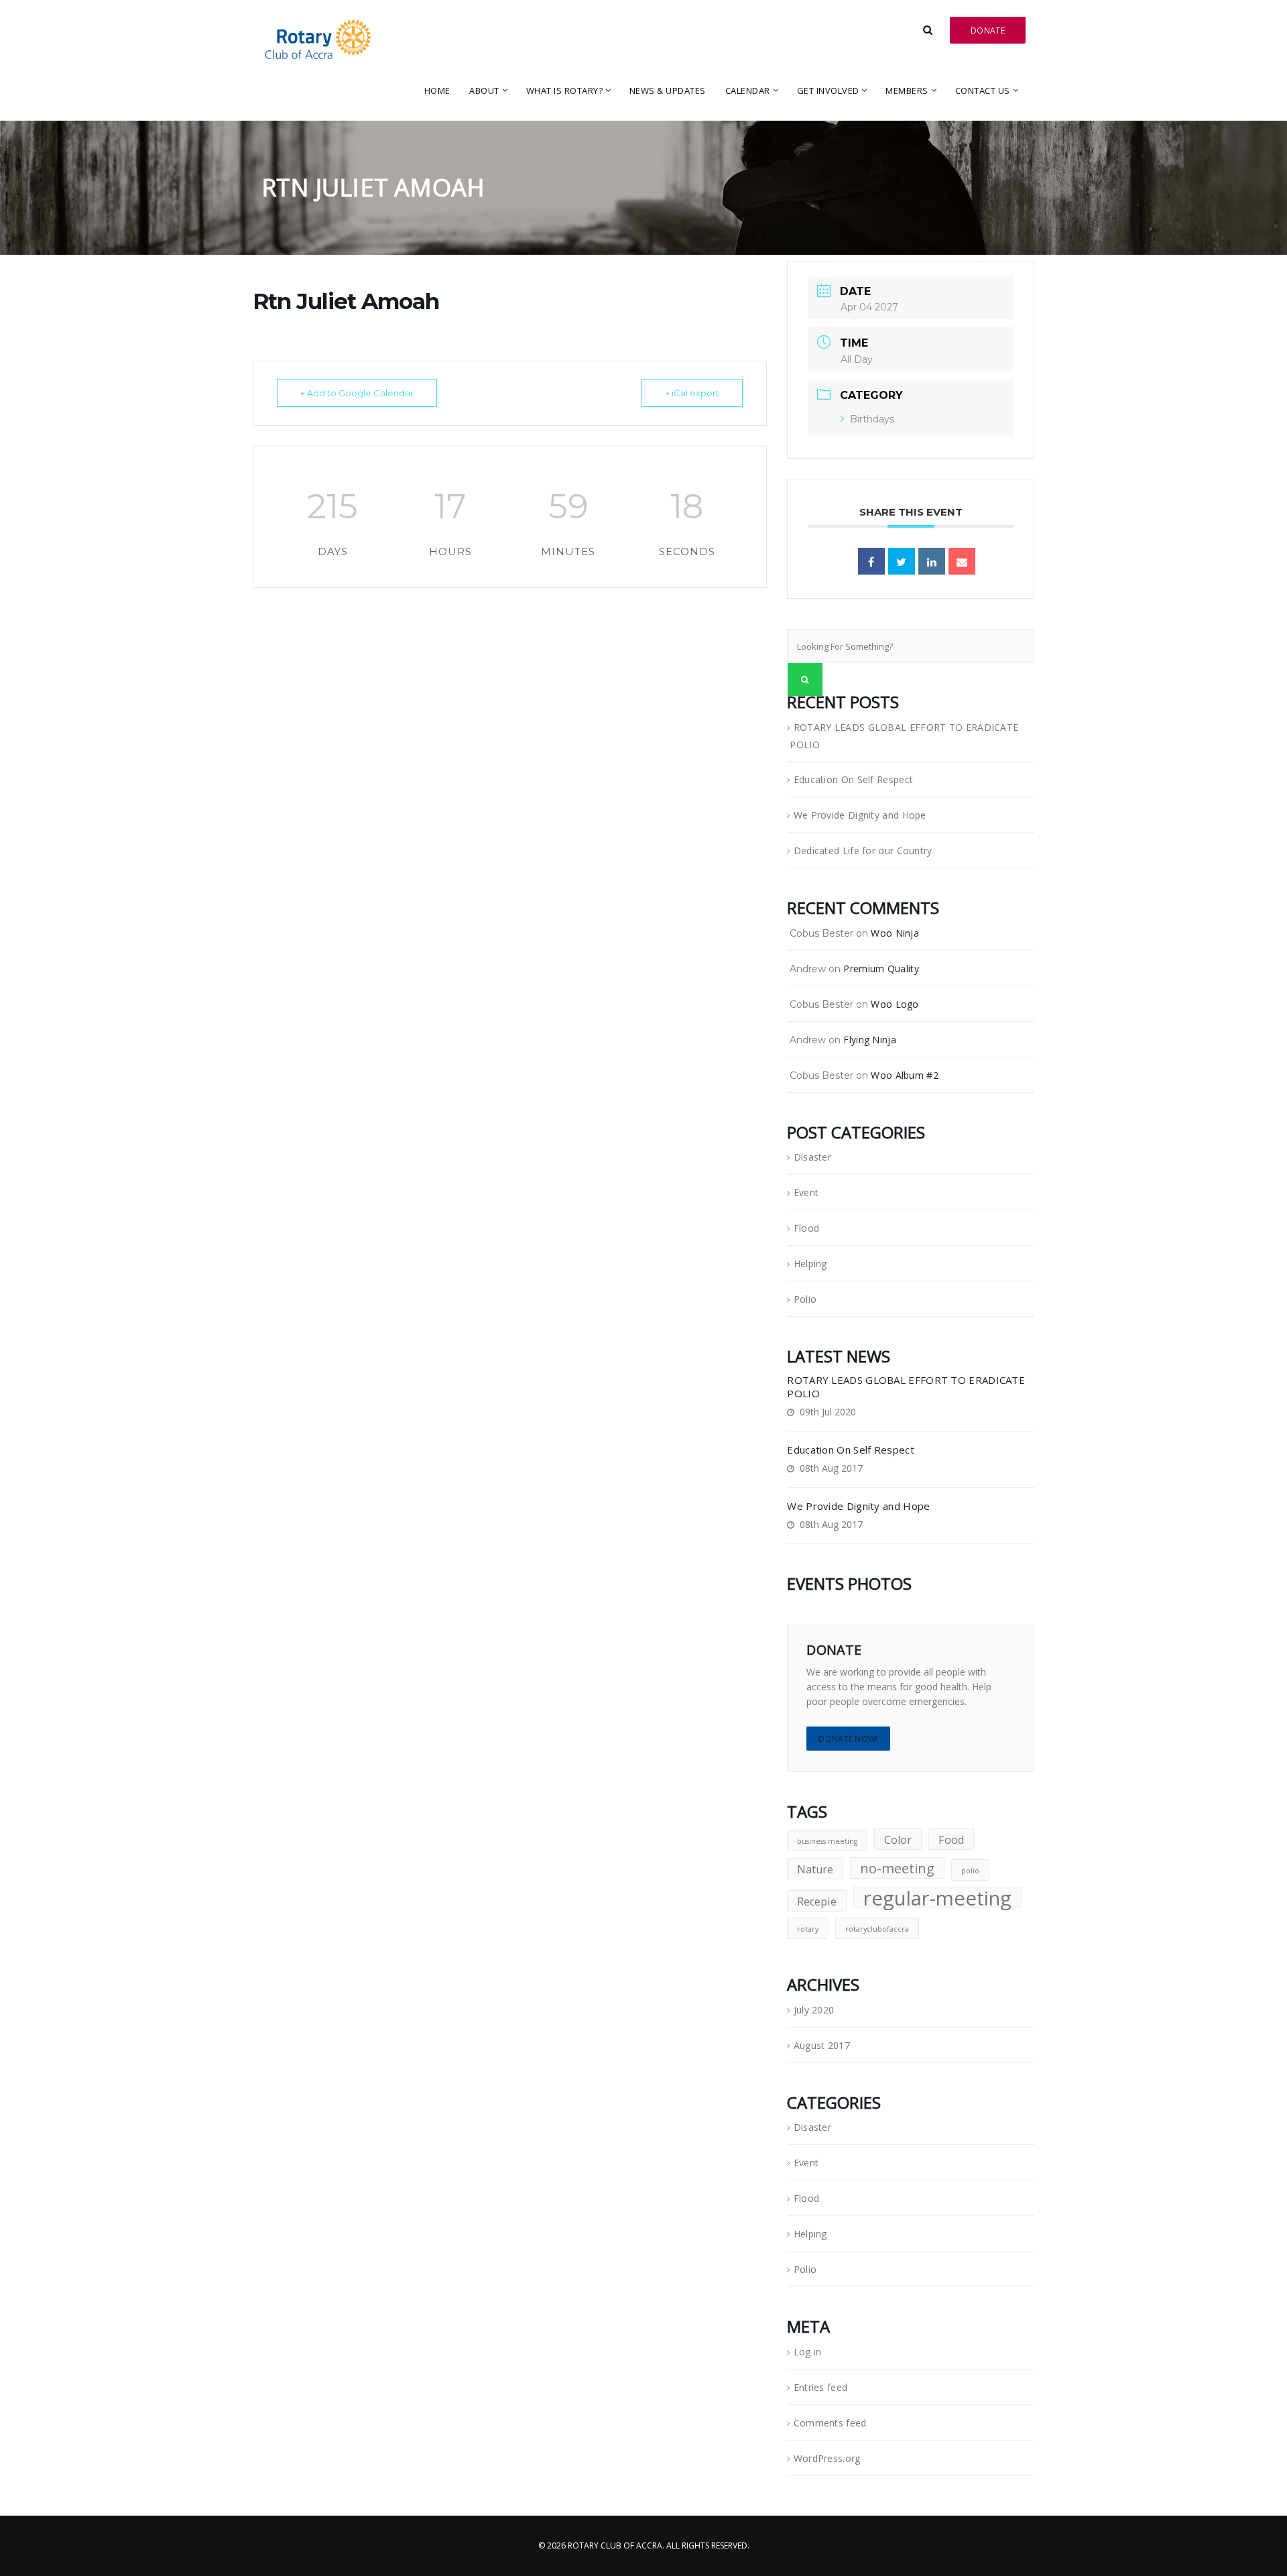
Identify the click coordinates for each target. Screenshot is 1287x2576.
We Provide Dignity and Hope (860, 815)
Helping (810, 1264)
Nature (815, 1869)
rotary (808, 1929)
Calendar (748, 91)
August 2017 (822, 2045)
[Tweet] (902, 561)
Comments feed (830, 2423)
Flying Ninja (870, 1040)
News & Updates (668, 91)
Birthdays (872, 419)
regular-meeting (937, 1897)
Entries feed (821, 2387)
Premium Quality (881, 969)
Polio (805, 1299)
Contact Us (983, 91)
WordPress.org (827, 2458)
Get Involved (828, 91)
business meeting (827, 1841)
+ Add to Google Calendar (357, 393)
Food (951, 1840)
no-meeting (897, 1868)
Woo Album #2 (905, 1075)
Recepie (817, 1901)
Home (437, 91)
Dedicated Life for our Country (863, 851)
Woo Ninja (895, 933)
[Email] (962, 561)
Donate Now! (848, 1739)
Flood (806, 1228)
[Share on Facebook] (871, 561)
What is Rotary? (565, 91)
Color (898, 1840)
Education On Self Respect (854, 779)
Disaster (812, 1157)
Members (907, 91)
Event (806, 1192)
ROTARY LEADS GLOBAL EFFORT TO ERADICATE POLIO (904, 736)
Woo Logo (895, 1004)
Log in (808, 2352)
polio (970, 1871)
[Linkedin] (932, 561)
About (484, 91)
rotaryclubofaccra (877, 1929)
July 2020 (814, 2010)
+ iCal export (692, 393)
